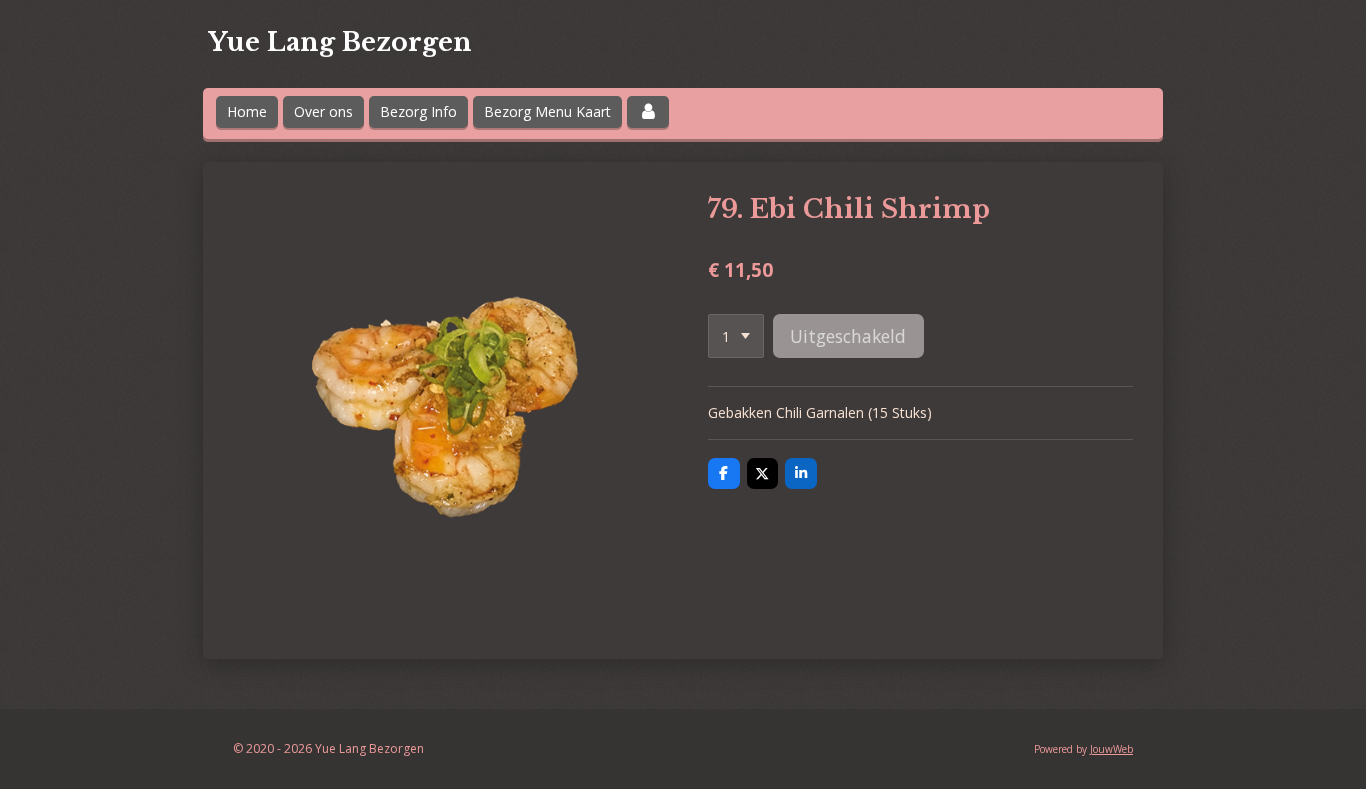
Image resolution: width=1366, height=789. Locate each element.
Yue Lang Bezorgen (340, 42)
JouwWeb (1111, 749)
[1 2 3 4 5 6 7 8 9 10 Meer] (736, 336)
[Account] (648, 112)
